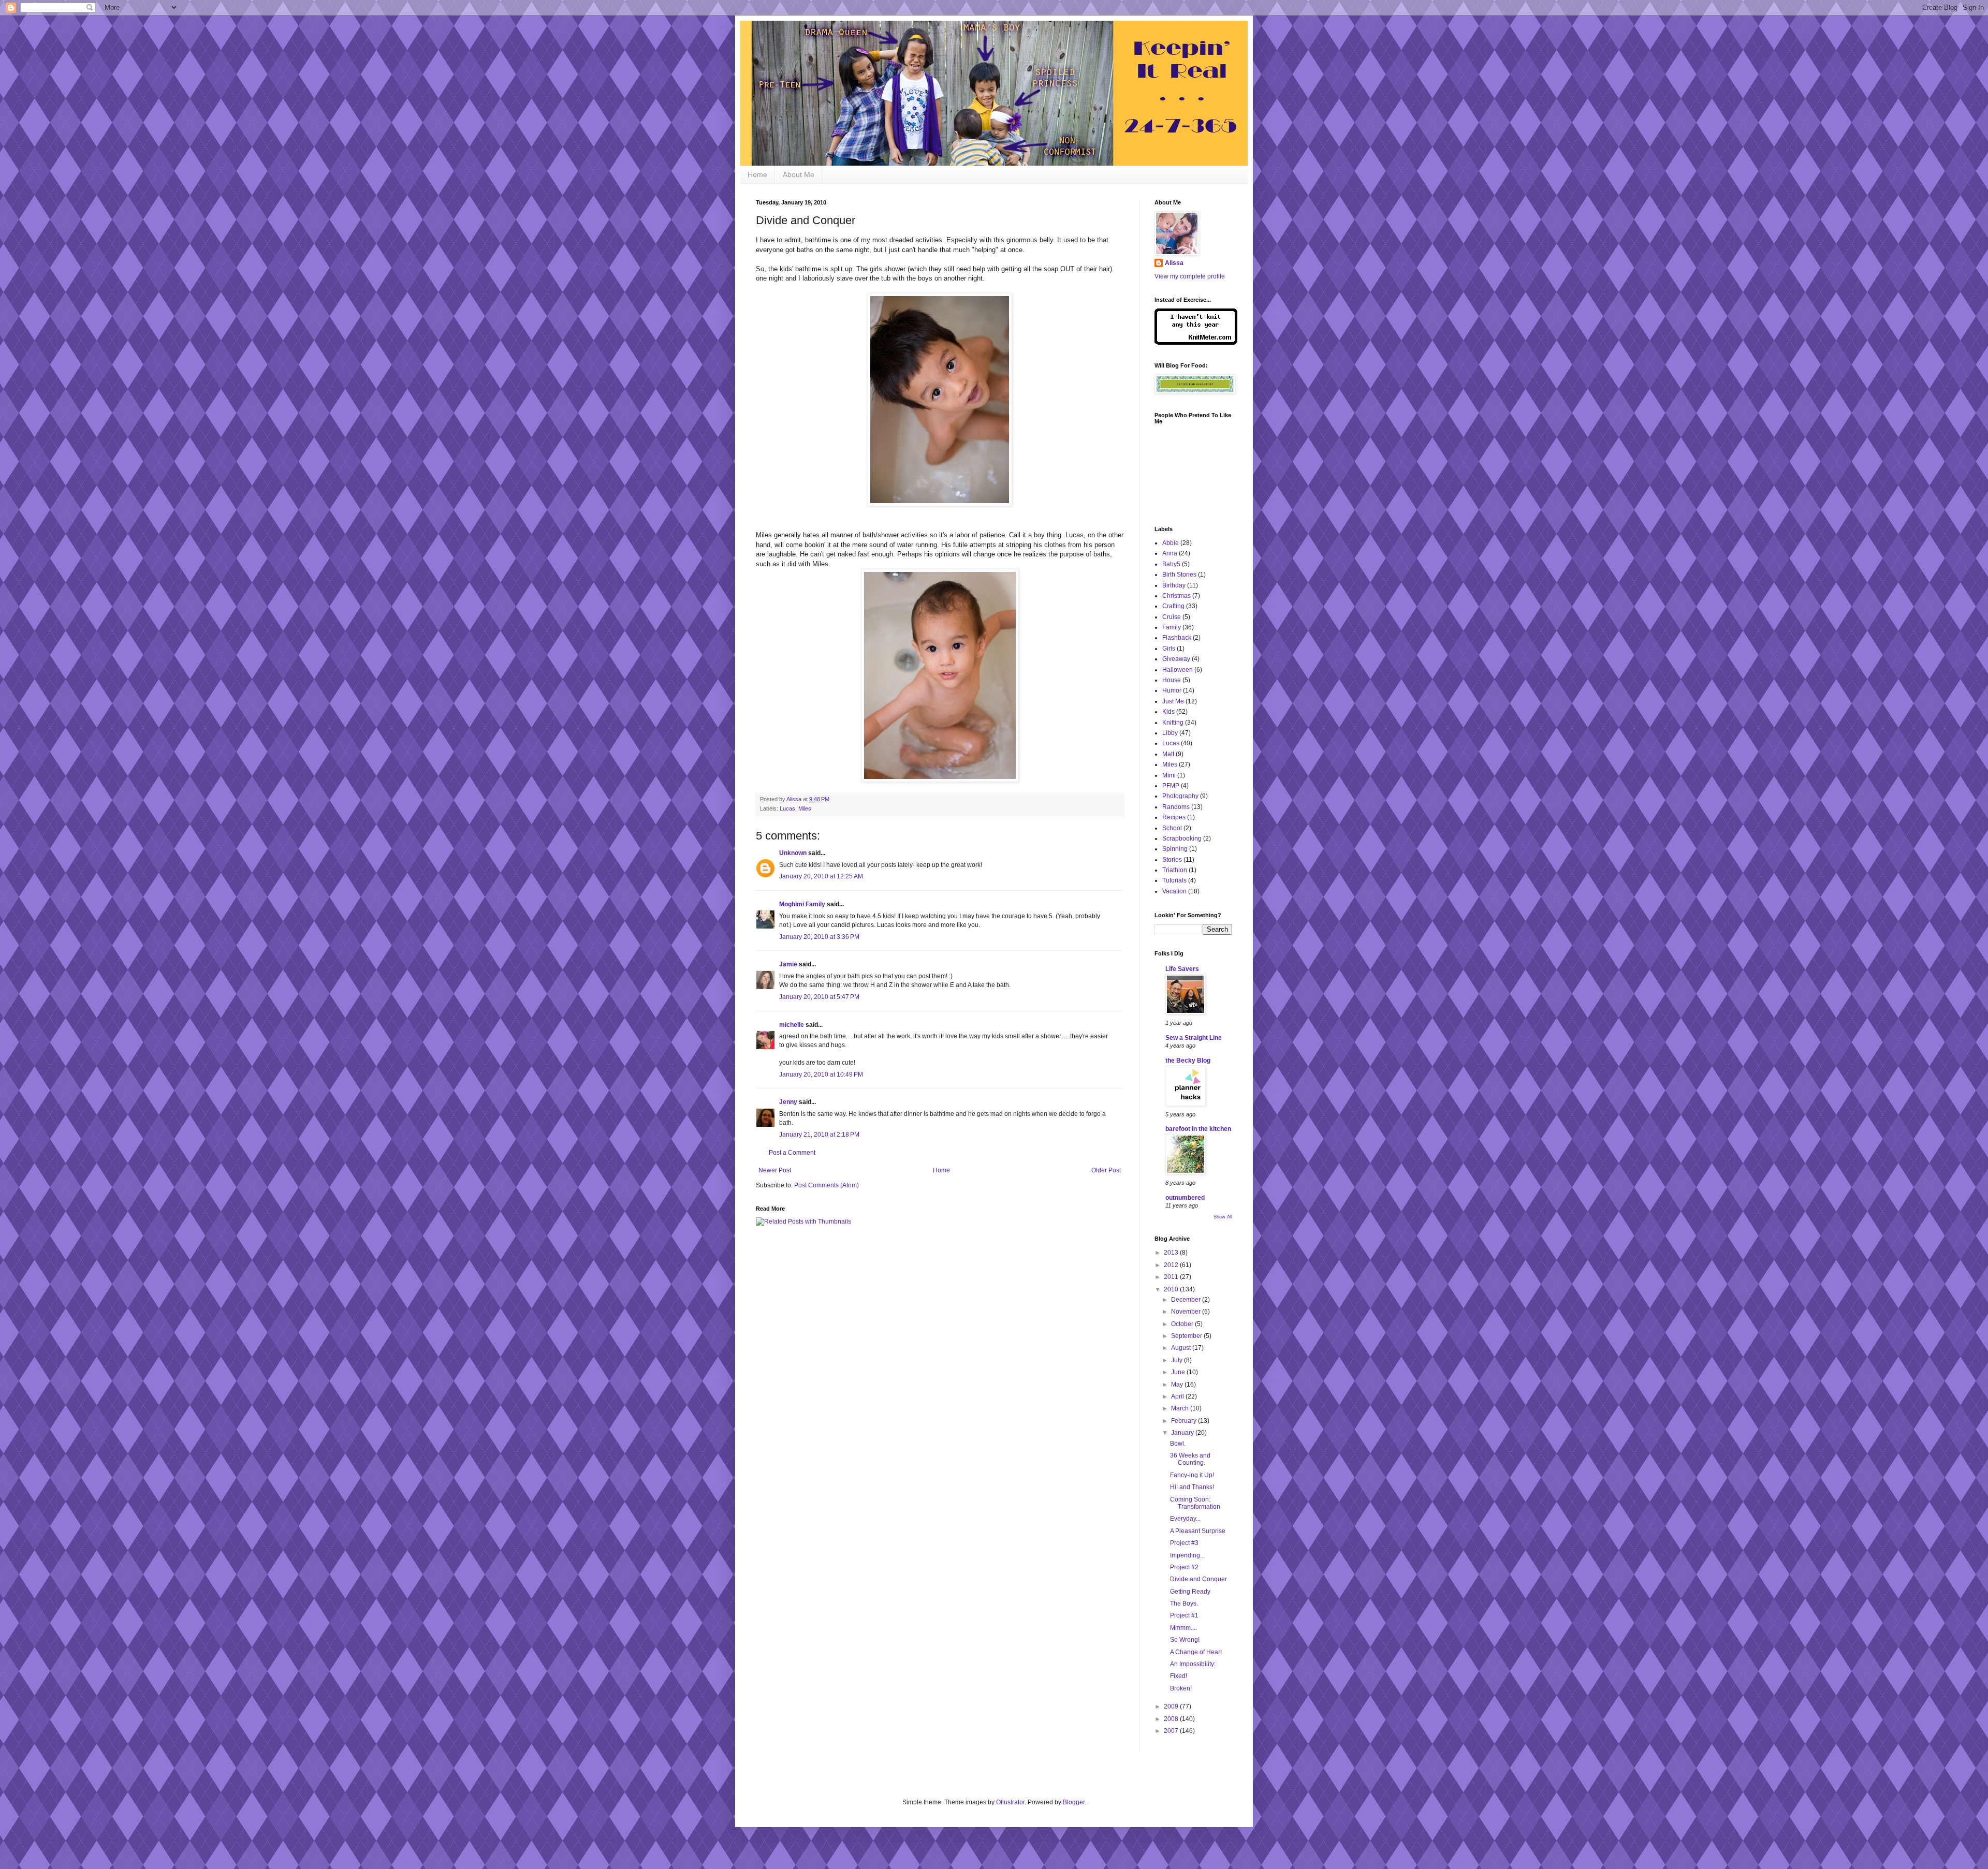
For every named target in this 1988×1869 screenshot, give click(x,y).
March (1181, 1408)
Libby (1170, 733)
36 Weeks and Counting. (1190, 1459)
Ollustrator (1010, 1802)
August (1182, 1348)
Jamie (788, 964)
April (1178, 1396)
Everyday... (1185, 1519)
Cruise (1172, 617)
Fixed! (1179, 1676)
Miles (805, 808)
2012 (1172, 1265)
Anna (1170, 553)
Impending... (1187, 1555)
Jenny (788, 1102)
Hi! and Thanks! (1192, 1487)
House (1172, 680)
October (1183, 1324)
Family (1172, 627)
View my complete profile (1190, 276)
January (1183, 1433)
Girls (1169, 649)
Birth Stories (1179, 575)
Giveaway (1176, 659)
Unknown (793, 853)
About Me (799, 174)
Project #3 (1184, 1543)
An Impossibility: (1193, 1664)
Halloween (1178, 670)
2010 (1172, 1289)
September (1187, 1336)
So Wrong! (1185, 1640)
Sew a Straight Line (1194, 1038)
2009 (1172, 1706)
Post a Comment (792, 1153)
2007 (1172, 1731)
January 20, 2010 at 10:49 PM (821, 1075)
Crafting (1173, 606)
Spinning (1175, 849)
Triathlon (1175, 870)
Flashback (1177, 638)
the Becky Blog (1188, 1061)
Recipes (1174, 817)
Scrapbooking (1182, 838)
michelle (792, 1025)
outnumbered (1185, 1198)
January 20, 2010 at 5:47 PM (819, 997)
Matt (1168, 754)
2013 (1172, 1253)
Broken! (1181, 1688)
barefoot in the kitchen (1198, 1129)
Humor (1172, 690)
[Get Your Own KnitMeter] (1196, 343)
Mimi (1169, 775)
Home (757, 174)
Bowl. (1178, 1444)
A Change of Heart (1196, 1652)
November (1187, 1312)
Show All (1223, 1217)
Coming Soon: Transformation (1195, 1503)
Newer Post (775, 1170)
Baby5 (1171, 564)
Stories (1172, 860)
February (1185, 1421)
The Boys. (1184, 1603)
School (1172, 828)
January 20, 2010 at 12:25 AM (821, 876)
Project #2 (1184, 1567)
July (1178, 1360)
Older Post (1106, 1170)
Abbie (1171, 543)
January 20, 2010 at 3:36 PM (819, 937)
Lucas (787, 808)
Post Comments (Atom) (827, 1185)
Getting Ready (1190, 1592)
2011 (1172, 1277)
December (1187, 1300)
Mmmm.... (1183, 1628)
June (1179, 1372)
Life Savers (1182, 969)
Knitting (1173, 723)
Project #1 (1184, 1615)
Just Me (1173, 701)
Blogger (1074, 1802)
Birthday (1174, 585)
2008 (1172, 1719)
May (1178, 1385)
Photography (1180, 796)
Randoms (1176, 807)
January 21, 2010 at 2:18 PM (819, 1135)
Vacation (1174, 891)
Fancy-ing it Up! (1192, 1475)
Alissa (1174, 263)
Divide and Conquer (1198, 1579)
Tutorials (1174, 880)
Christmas (1176, 596)
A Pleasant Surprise (1198, 1531)
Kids (1168, 712)
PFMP (1171, 786)
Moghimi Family (802, 904)
